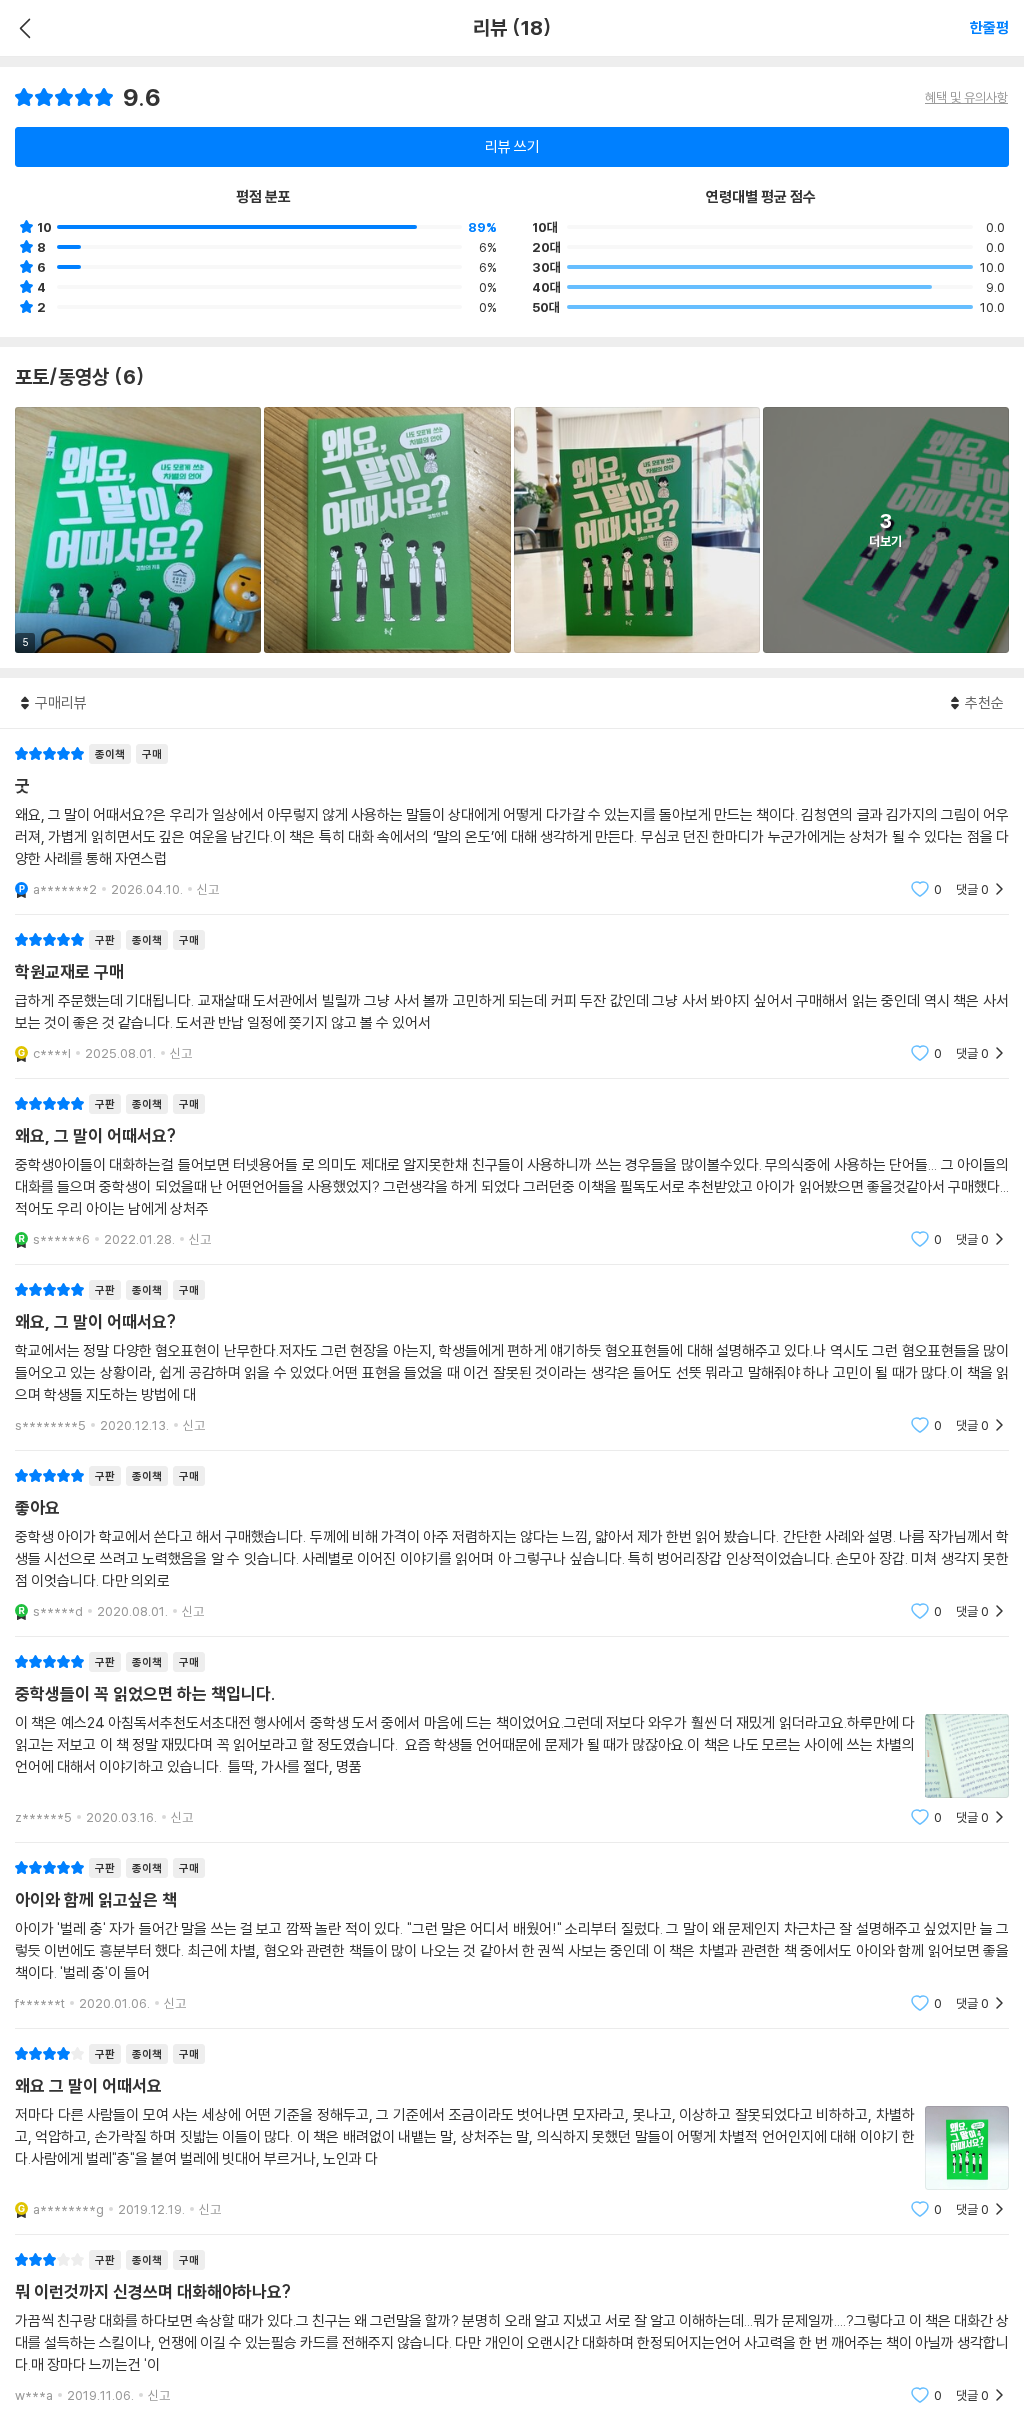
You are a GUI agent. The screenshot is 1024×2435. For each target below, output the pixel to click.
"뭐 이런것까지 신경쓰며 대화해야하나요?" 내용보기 (512, 2327)
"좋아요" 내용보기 (512, 1543)
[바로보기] (387, 530)
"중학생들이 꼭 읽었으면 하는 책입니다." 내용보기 (512, 1739)
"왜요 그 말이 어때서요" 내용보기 (512, 2131)
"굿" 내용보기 (512, 821)
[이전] (22, 28)
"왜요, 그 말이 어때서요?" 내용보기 (512, 1171)
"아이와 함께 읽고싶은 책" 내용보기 (512, 1935)
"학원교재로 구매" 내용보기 (512, 996)
